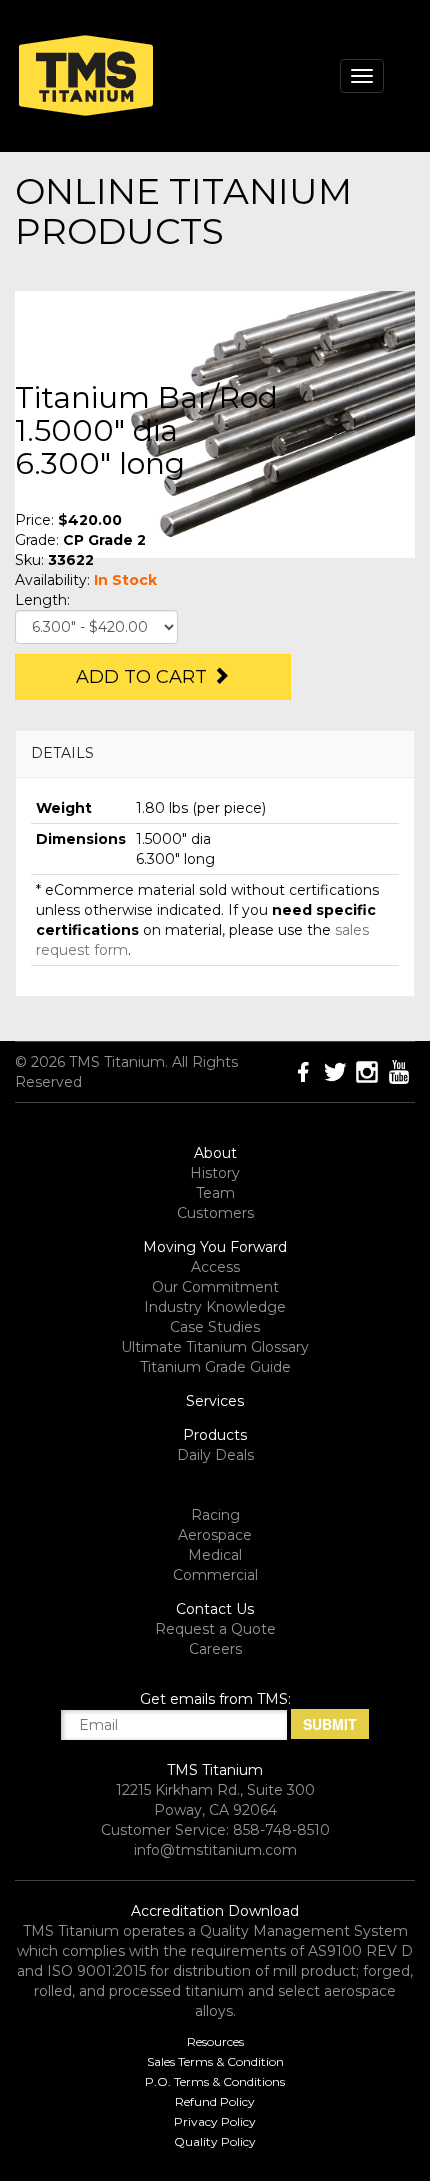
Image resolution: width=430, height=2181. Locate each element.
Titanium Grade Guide (215, 1367)
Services (215, 1401)
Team (215, 1193)
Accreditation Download (215, 1911)
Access (215, 1267)
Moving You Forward (215, 1247)
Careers (215, 1649)
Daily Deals (215, 1455)
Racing (215, 1515)
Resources (215, 2041)
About (215, 1153)
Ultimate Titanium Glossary (215, 1347)
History (215, 1173)
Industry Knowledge (215, 1307)
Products (215, 1435)
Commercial (215, 1575)
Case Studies (215, 1327)
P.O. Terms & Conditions (215, 2081)
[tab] (215, 753)
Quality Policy (215, 2141)
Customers (215, 1213)
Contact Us (215, 1609)
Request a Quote (215, 1629)
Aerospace (215, 1535)
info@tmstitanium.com (215, 1850)
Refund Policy (215, 2101)
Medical (215, 1555)
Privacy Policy (215, 2121)
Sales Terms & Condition (215, 2061)
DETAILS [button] (62, 753)
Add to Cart (144, 677)
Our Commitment (215, 1287)
